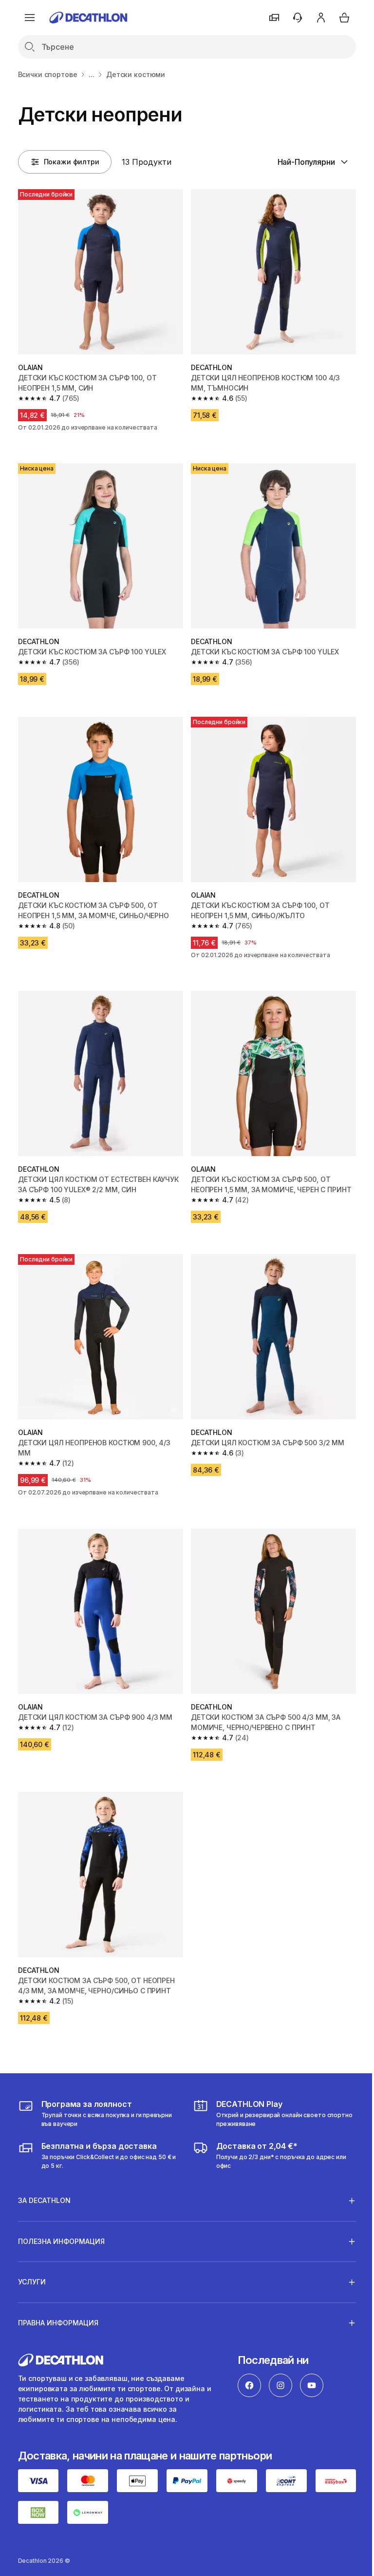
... (92, 74)
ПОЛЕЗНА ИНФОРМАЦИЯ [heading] (61, 2215)
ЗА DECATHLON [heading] (44, 2175)
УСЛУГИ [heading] (32, 2256)
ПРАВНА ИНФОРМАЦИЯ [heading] (58, 2297)
